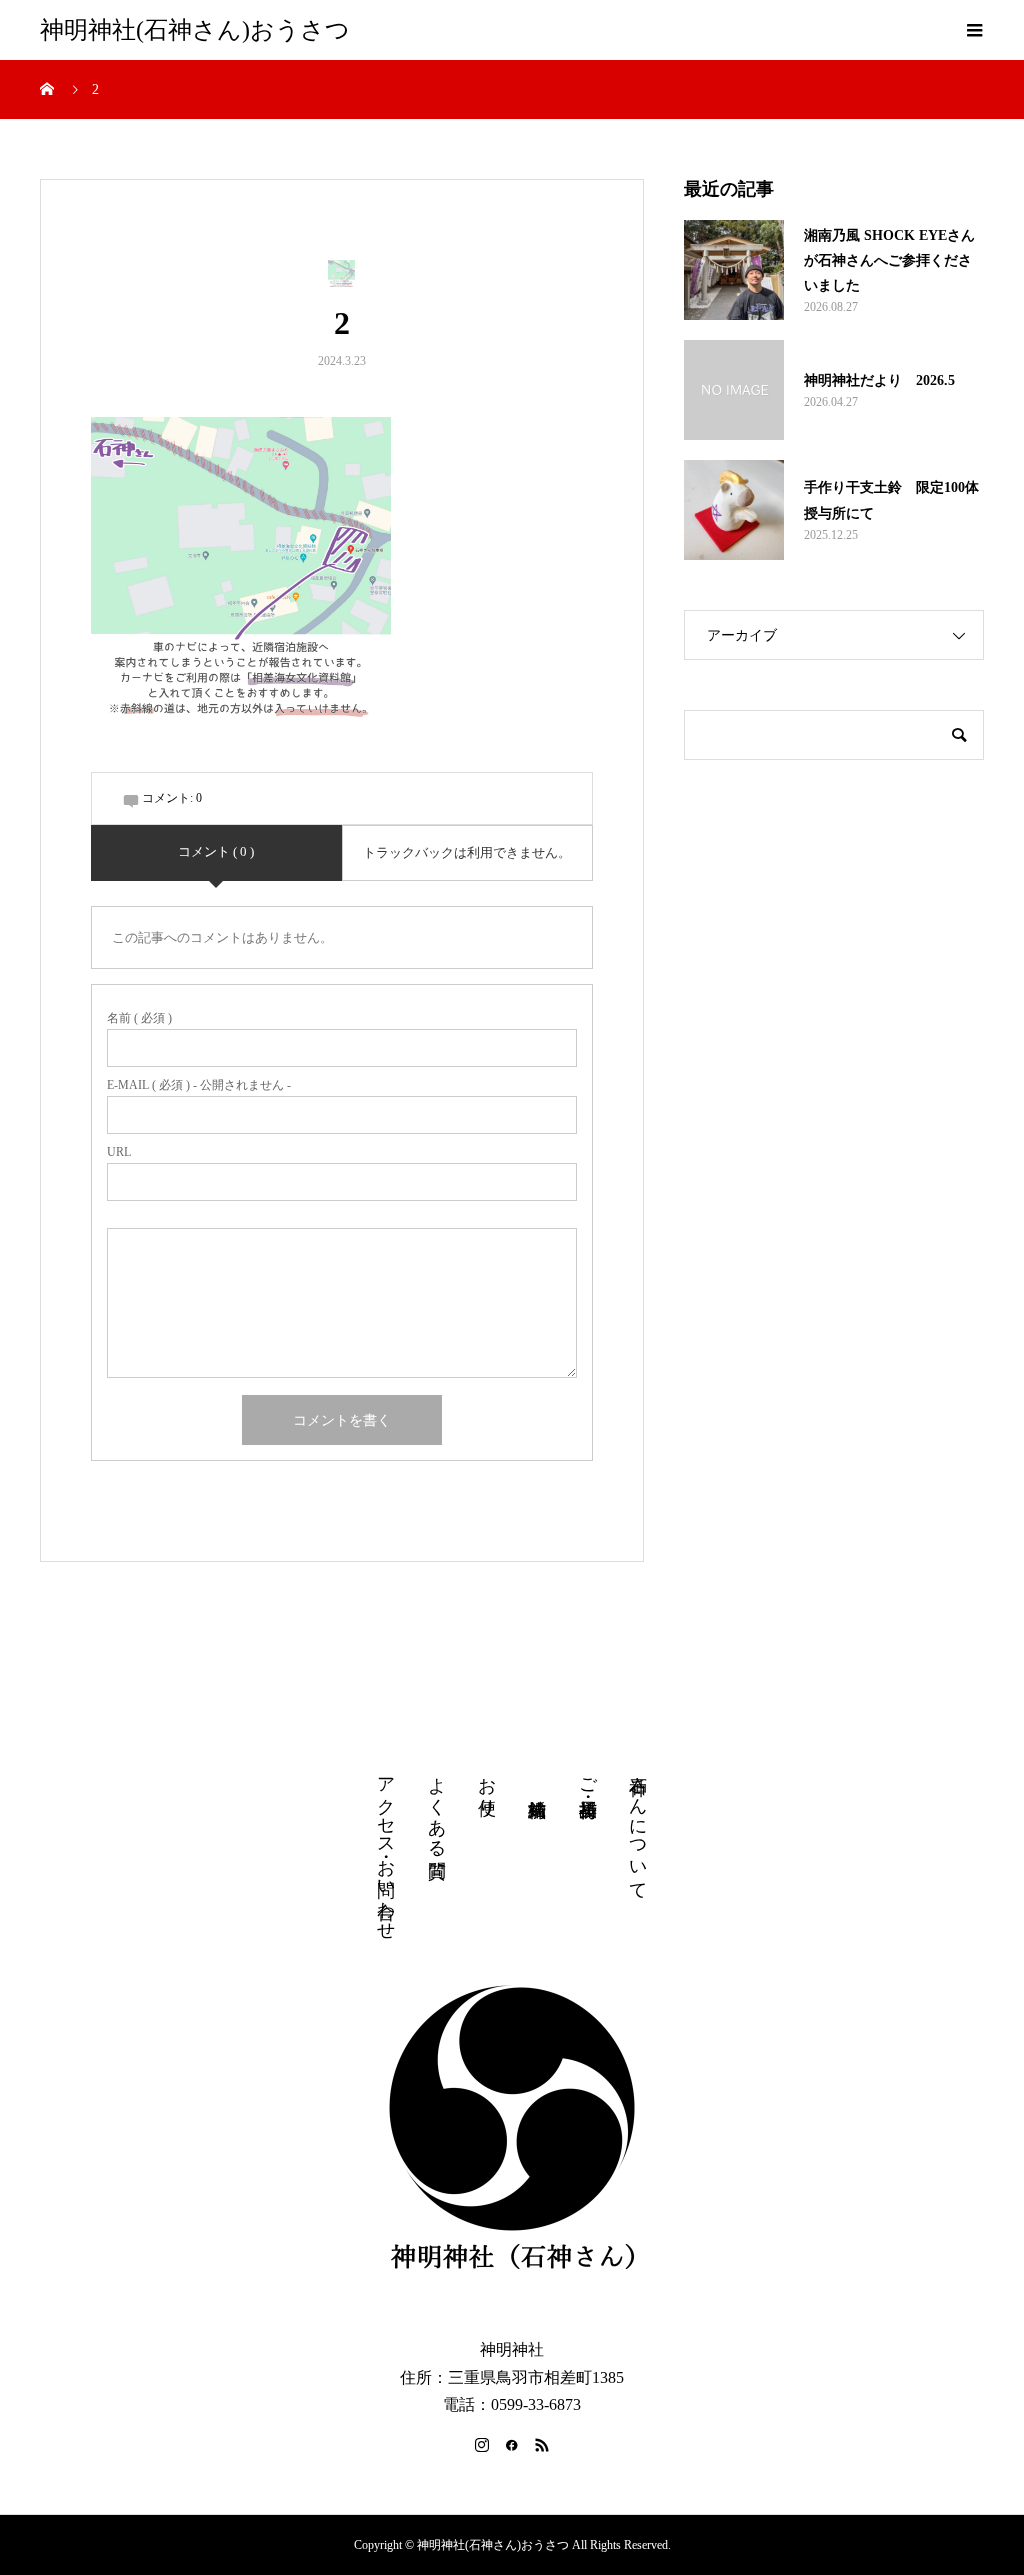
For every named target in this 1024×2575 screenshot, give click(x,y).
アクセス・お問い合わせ (386, 1848)
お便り (487, 1786)
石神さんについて (638, 1828)
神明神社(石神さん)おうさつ (195, 30)
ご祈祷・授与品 (588, 1776)
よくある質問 (437, 1806)
